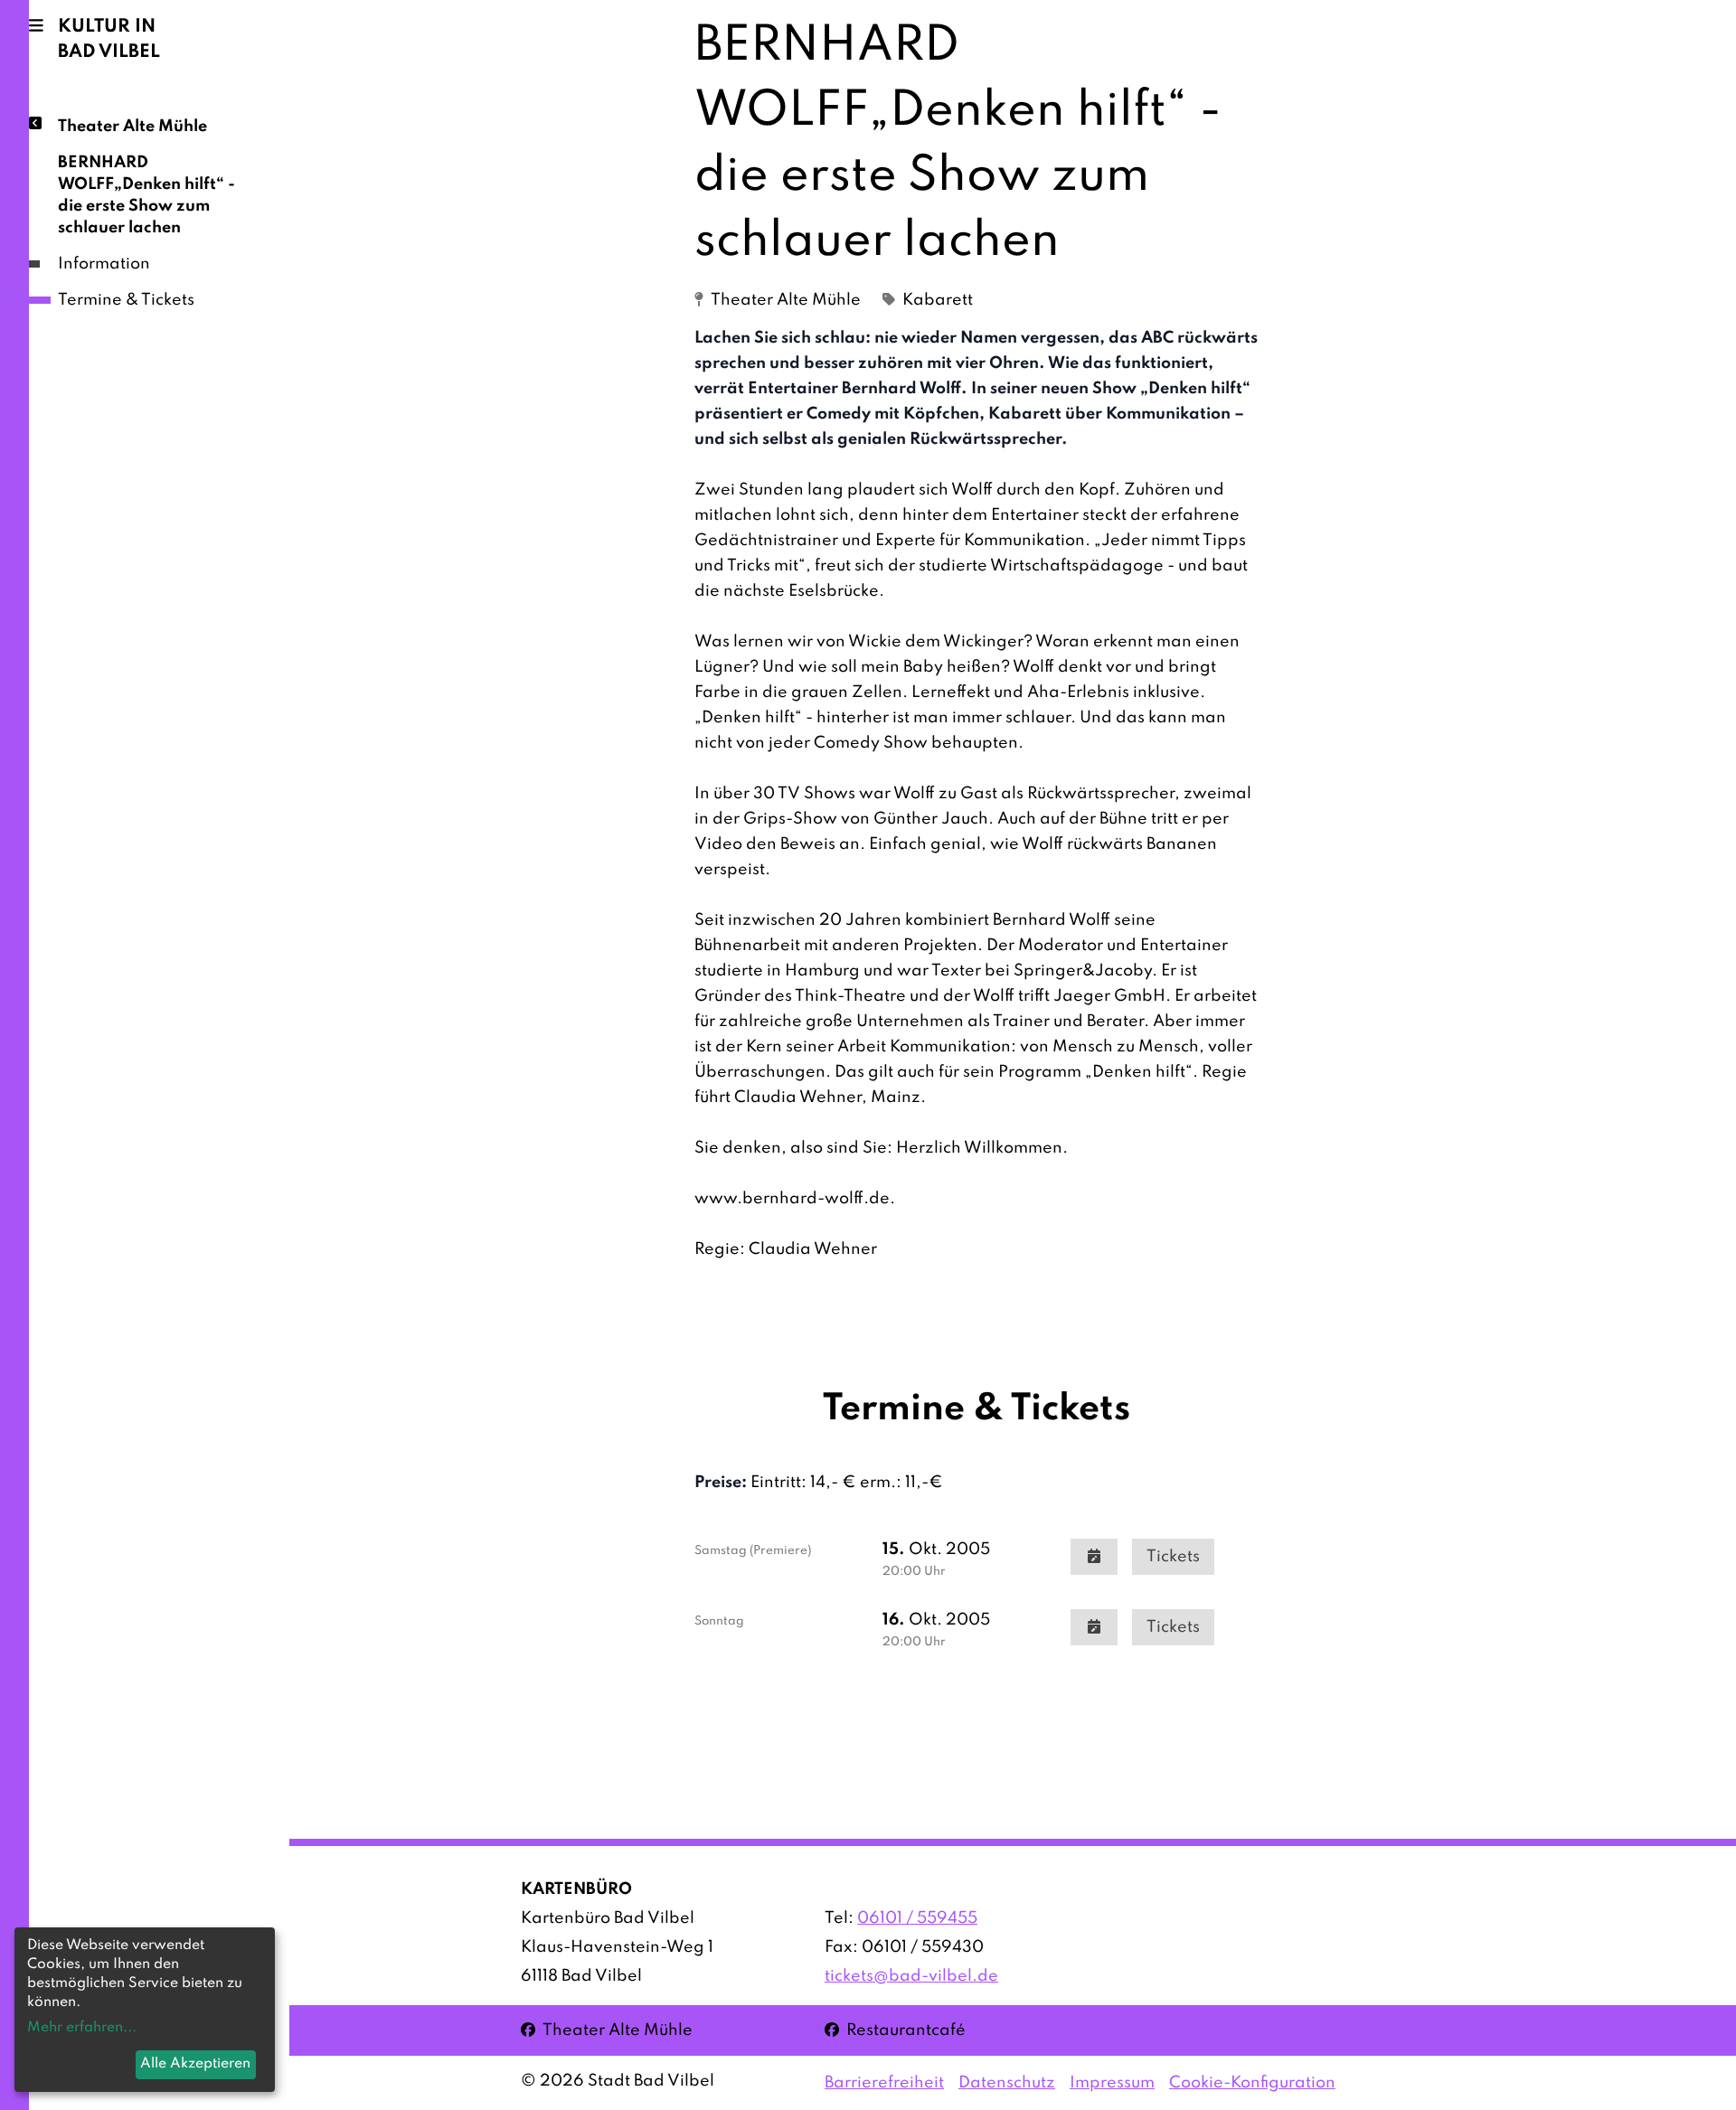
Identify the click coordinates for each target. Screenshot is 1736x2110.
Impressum (1112, 2083)
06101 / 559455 (917, 1918)
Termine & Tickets (126, 300)
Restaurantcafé (895, 2030)
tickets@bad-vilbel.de (911, 1976)
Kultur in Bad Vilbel (109, 40)
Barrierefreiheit (884, 2083)
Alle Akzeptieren (195, 2064)
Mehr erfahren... (82, 2028)
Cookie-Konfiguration (1252, 2083)
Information (104, 264)
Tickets (1173, 1557)
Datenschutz (1007, 2083)
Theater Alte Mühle (132, 127)
